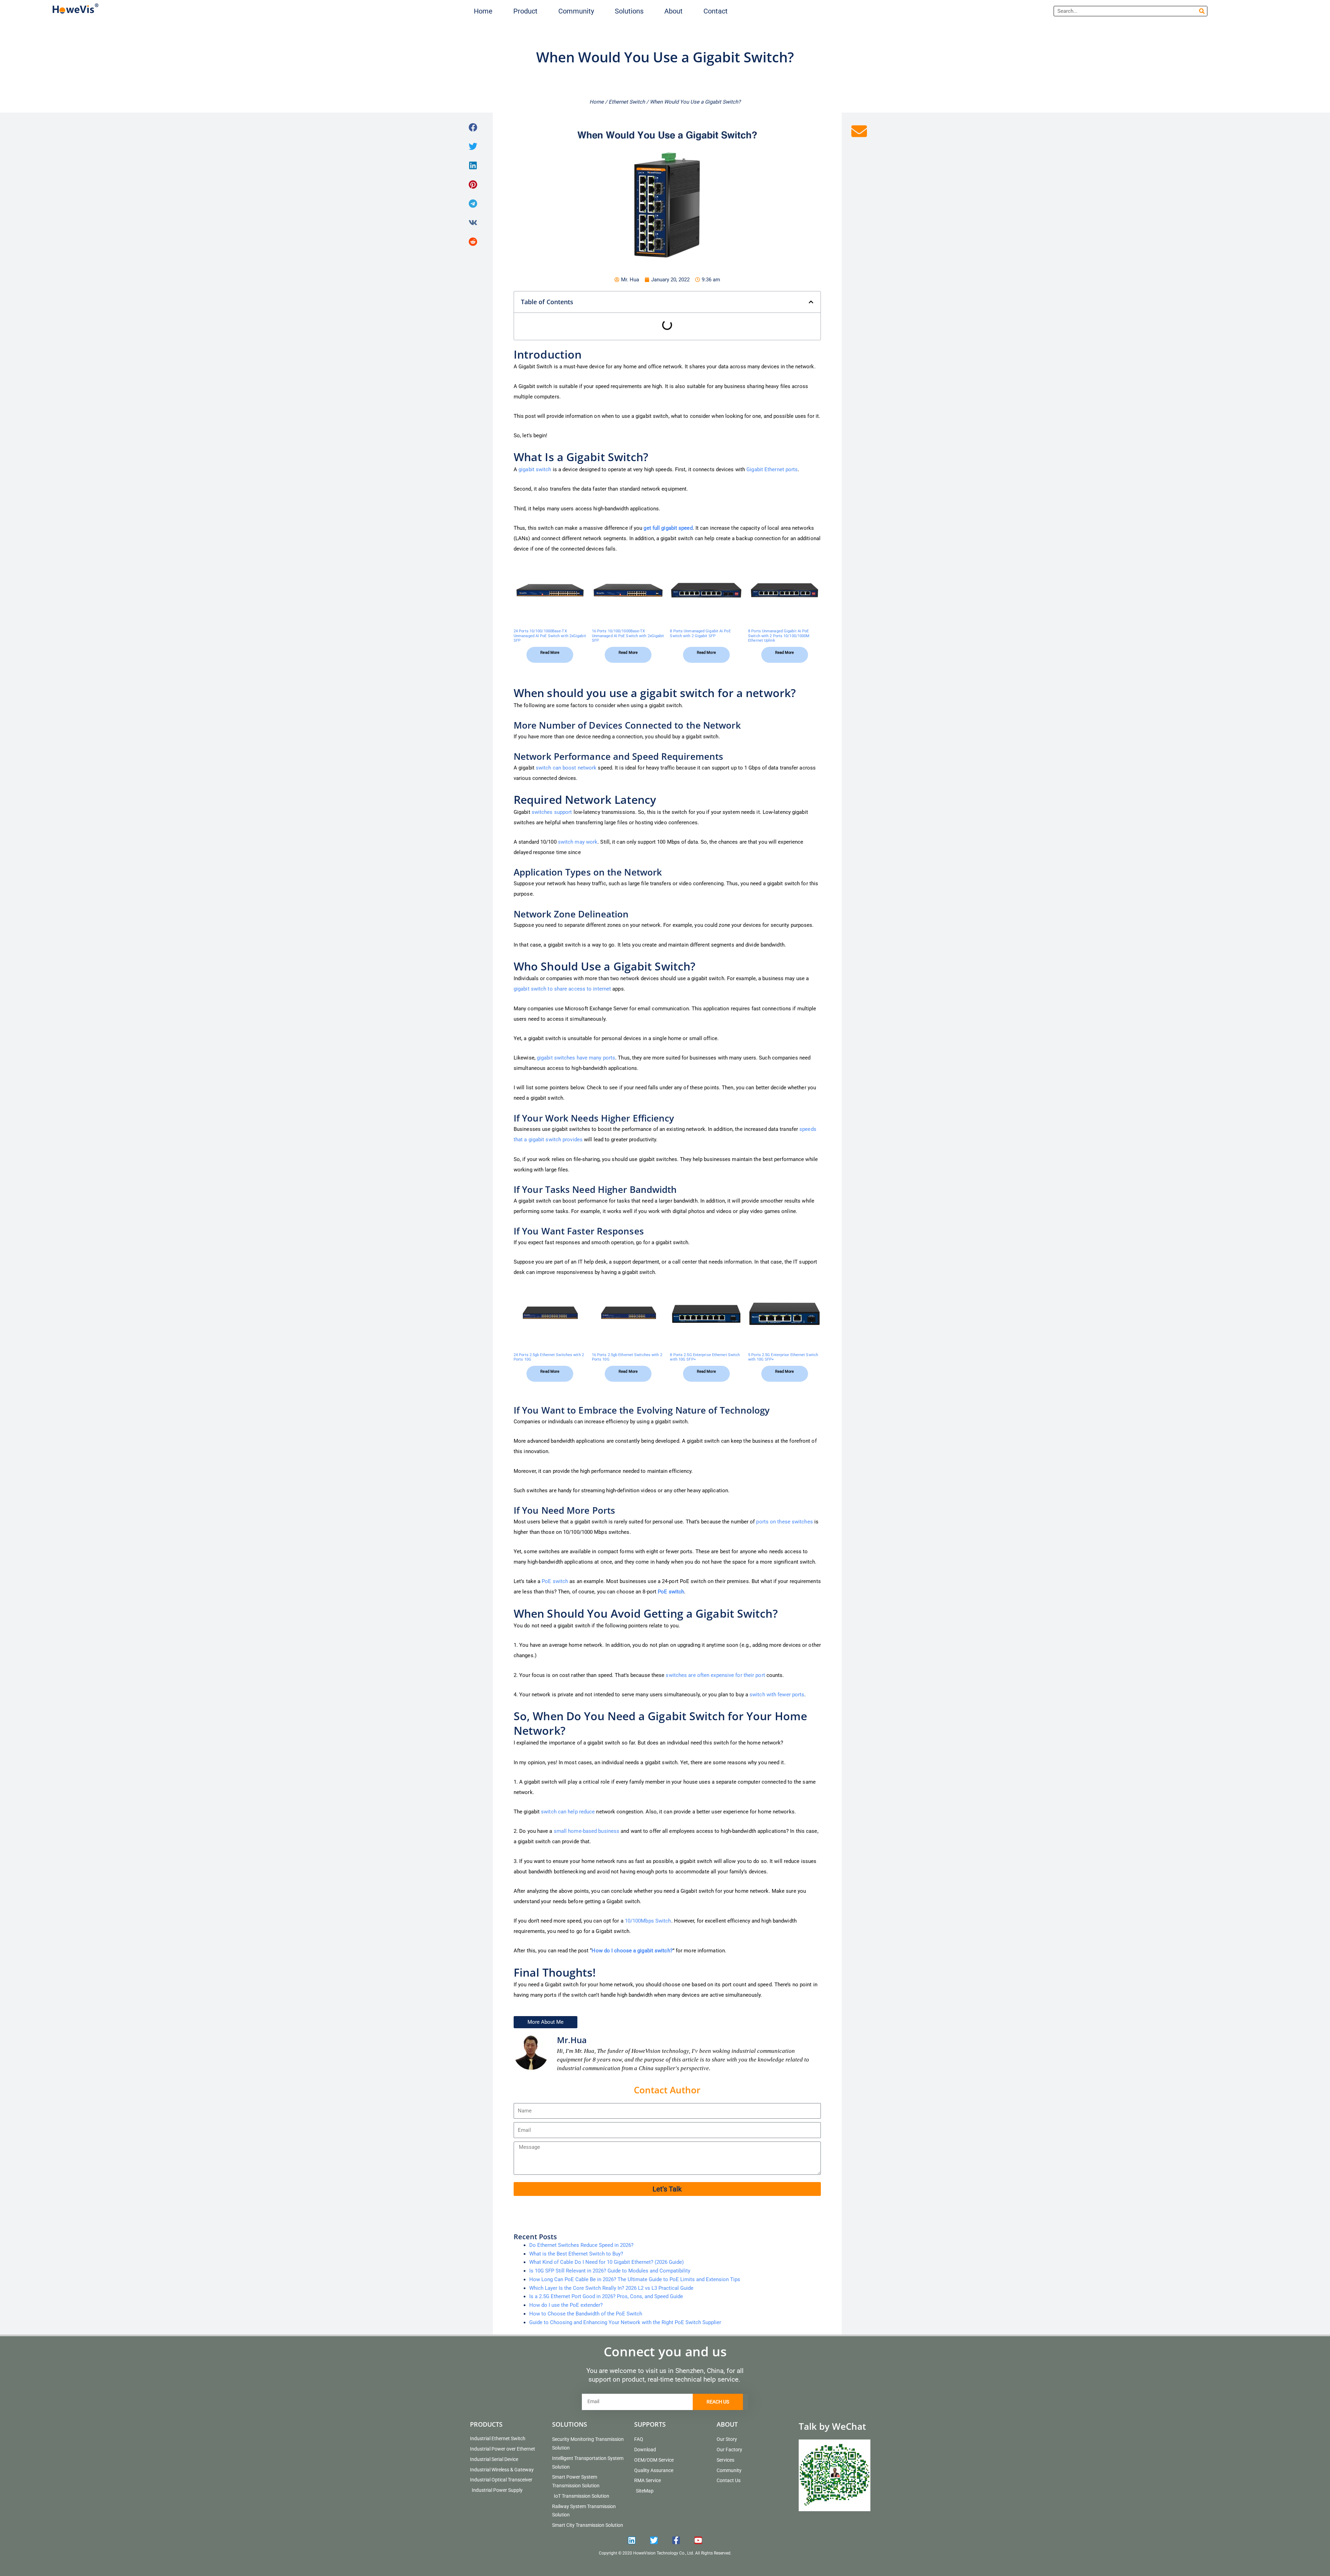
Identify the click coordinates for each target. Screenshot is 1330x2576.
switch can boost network (566, 768)
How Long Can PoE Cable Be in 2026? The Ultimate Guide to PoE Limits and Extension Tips (635, 2279)
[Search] (1202, 11)
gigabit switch (535, 469)
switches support (552, 812)
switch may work (578, 842)
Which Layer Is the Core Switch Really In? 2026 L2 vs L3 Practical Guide (611, 2288)
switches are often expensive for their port (715, 1675)
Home (597, 102)
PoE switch (555, 1581)
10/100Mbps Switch (648, 1921)
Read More (550, 653)
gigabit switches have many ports (576, 1058)
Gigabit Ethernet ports (772, 469)
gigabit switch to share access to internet (562, 989)
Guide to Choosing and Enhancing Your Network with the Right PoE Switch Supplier (625, 2322)
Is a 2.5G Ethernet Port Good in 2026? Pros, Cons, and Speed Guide (606, 2296)
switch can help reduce (568, 1812)
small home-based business (587, 1831)
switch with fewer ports (777, 1695)
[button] (525, 11)
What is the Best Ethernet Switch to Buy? (576, 2254)
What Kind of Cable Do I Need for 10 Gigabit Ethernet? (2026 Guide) (606, 2262)
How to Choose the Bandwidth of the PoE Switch (586, 2314)
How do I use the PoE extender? (566, 2305)
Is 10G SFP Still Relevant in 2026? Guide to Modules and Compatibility (610, 2271)
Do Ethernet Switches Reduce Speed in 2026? (581, 2245)
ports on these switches (784, 1522)
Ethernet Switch (627, 102)
